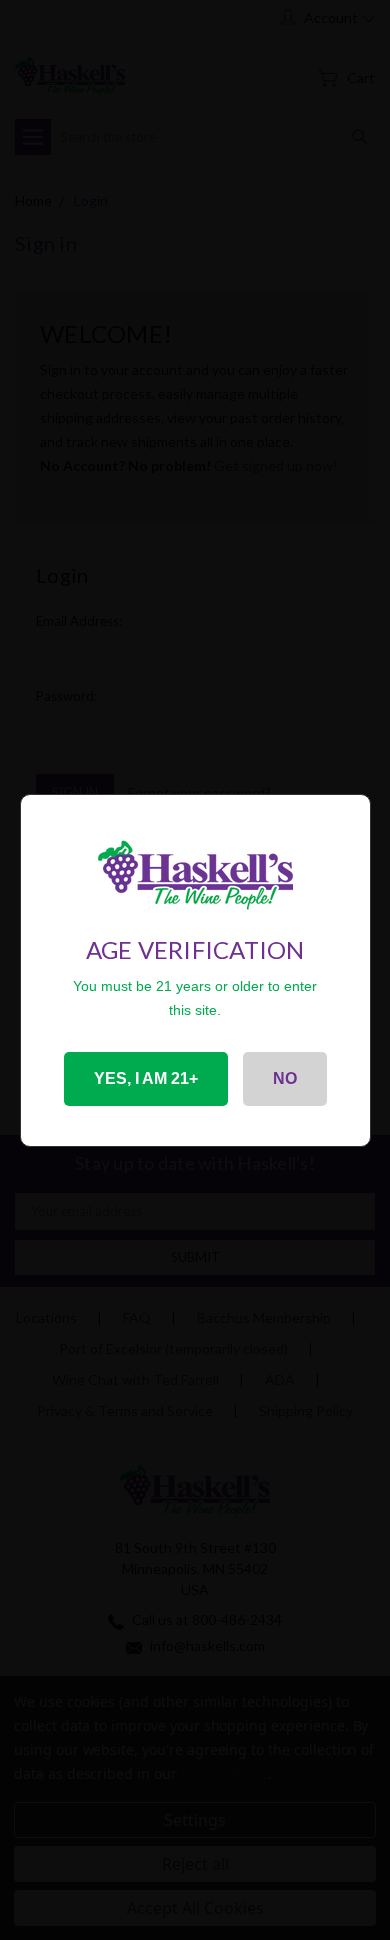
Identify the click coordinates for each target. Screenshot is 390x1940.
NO (285, 1078)
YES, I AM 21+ (146, 1078)
